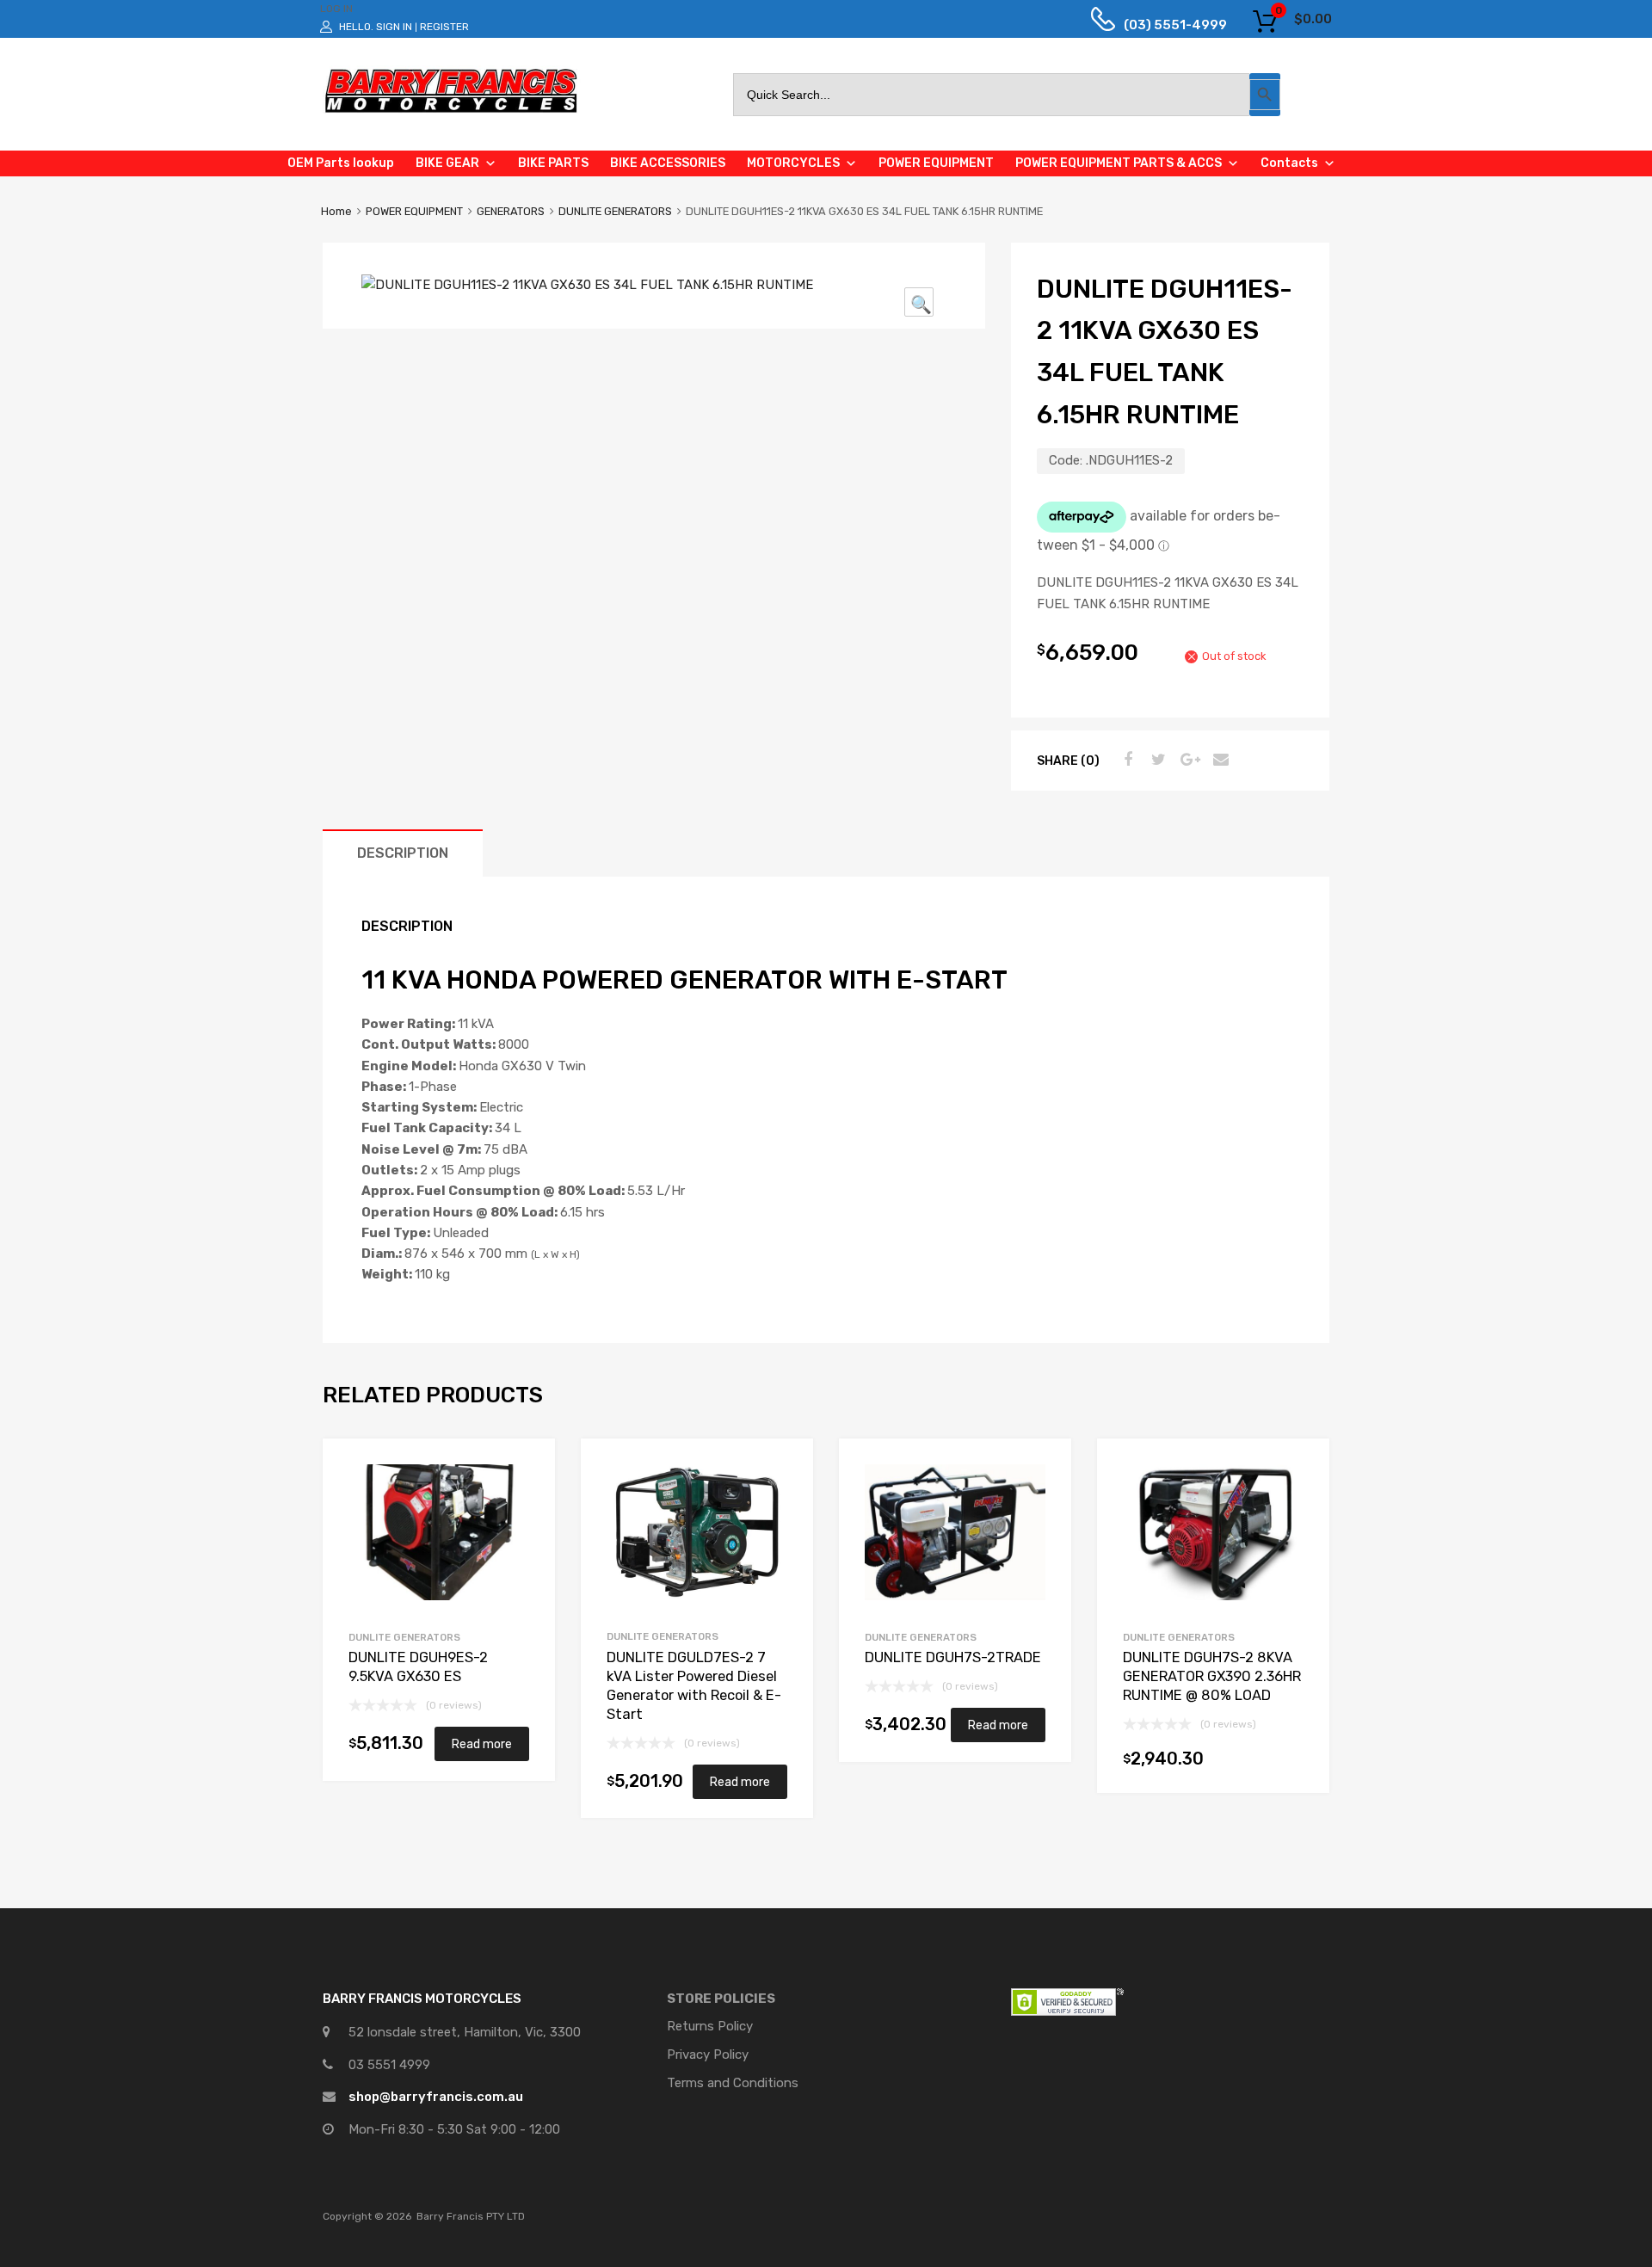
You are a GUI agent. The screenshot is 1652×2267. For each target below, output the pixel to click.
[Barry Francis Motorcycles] (452, 112)
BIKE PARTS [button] (553, 163)
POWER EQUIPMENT (414, 211)
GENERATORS (511, 211)
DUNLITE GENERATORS (615, 211)
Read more (482, 1744)
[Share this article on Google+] (1187, 760)
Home (336, 211)
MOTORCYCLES (793, 163)
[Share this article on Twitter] (1156, 760)
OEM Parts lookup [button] (341, 163)
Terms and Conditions (733, 2083)
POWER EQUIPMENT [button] (936, 163)
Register (444, 27)
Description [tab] (403, 853)
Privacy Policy (708, 2054)
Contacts (1289, 163)
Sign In (394, 27)
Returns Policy (710, 2026)
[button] (919, 302)
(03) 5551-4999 (1162, 25)
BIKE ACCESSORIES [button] (668, 163)
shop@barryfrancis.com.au (436, 2097)
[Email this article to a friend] (1218, 760)
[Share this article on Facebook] (1125, 760)
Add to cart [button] (1295, 1763)
